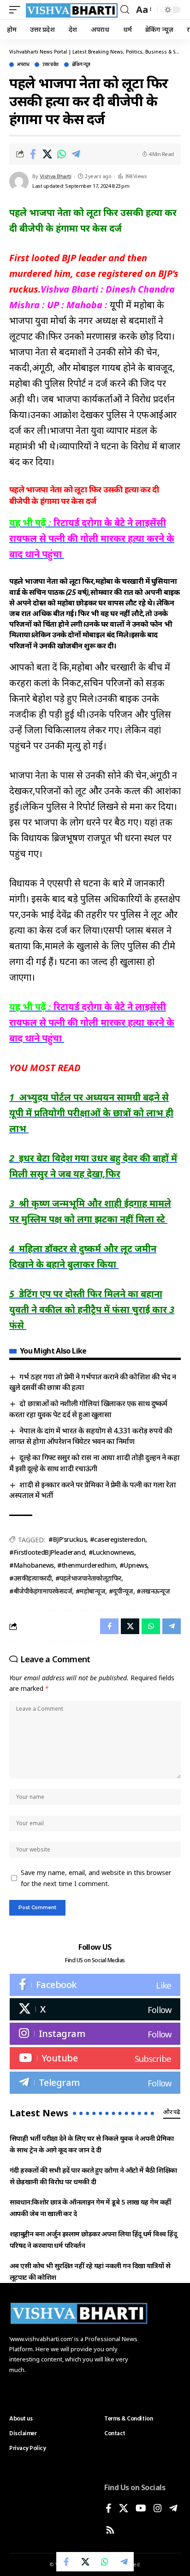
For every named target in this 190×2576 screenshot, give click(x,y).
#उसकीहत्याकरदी (30, 1578)
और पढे (172, 2112)
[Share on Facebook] (33, 154)
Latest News (39, 2113)
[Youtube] (95, 2058)
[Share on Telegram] (76, 154)
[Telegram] (95, 2083)
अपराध (23, 65)
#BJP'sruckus (67, 1539)
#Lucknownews (111, 1552)
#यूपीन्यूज (121, 1591)
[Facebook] (95, 1985)
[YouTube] (141, 2509)
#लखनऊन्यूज (153, 1591)
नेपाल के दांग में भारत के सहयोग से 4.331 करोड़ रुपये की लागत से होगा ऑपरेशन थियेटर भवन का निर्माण (90, 1436)
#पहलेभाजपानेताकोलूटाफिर (88, 1578)
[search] (125, 10)
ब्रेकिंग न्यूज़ (81, 65)
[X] (95, 2009)
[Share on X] (47, 154)
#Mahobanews (32, 1565)
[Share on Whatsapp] (61, 154)
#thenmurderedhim (86, 1565)
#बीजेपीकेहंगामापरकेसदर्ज (41, 1591)
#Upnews (134, 1565)
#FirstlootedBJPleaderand (47, 1552)
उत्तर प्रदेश (50, 65)
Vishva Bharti (56, 176)
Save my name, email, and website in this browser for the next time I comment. (96, 1878)
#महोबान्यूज (91, 1591)
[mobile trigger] (17, 10)
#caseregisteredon (118, 1539)
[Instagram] (95, 2034)
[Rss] (110, 2531)
